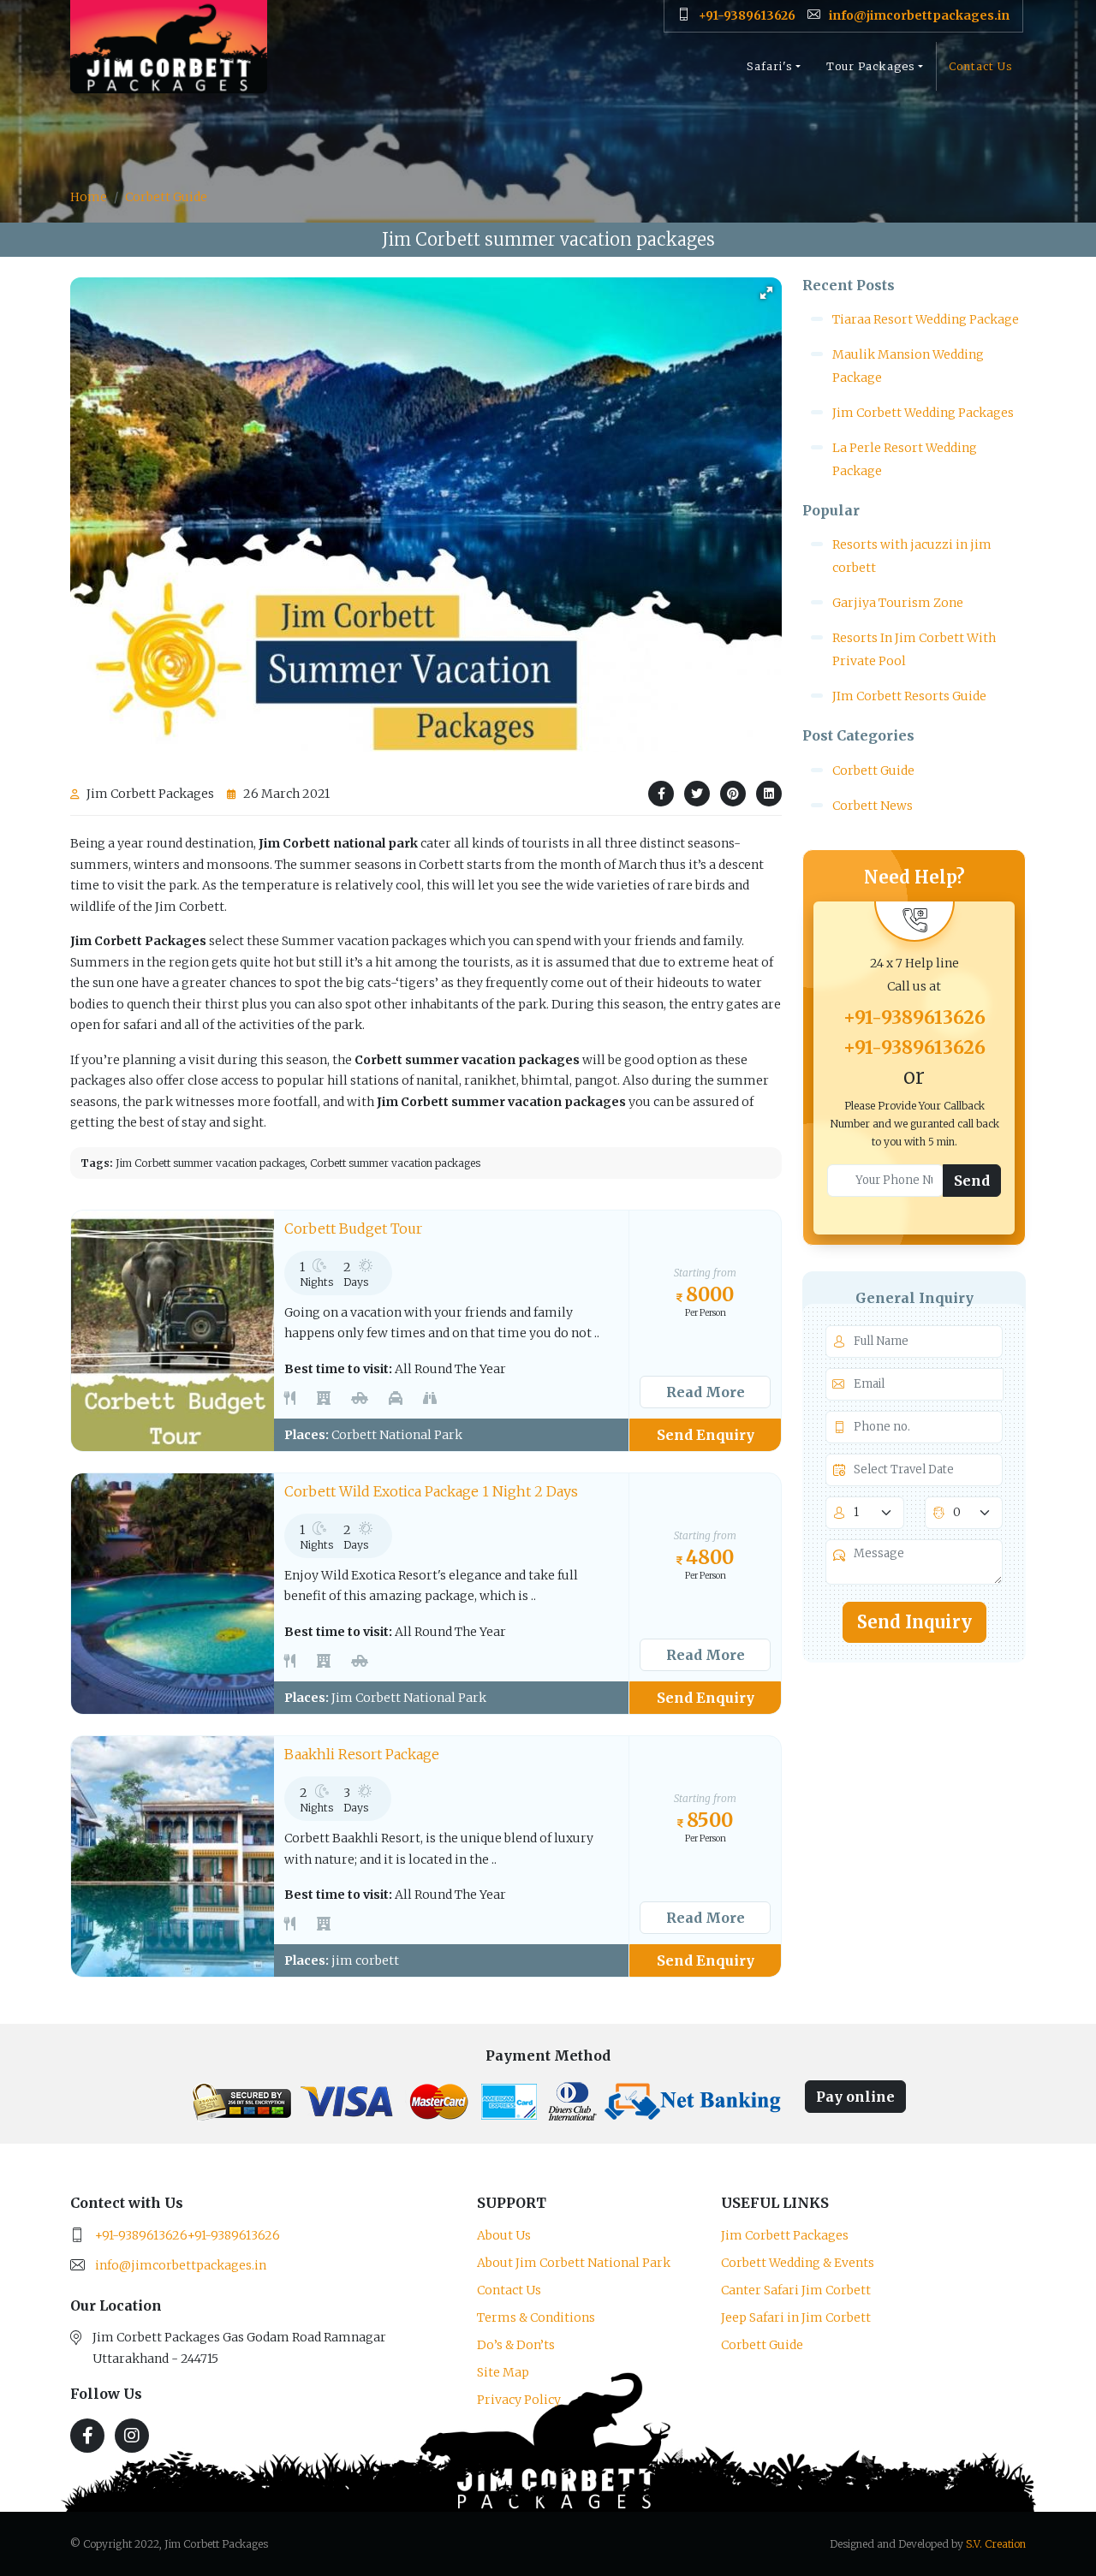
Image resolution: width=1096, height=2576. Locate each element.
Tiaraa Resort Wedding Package (926, 319)
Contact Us (981, 66)
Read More (706, 1392)
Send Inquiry (914, 1622)
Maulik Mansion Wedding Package (908, 366)
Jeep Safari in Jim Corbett (796, 2317)
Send (972, 1181)
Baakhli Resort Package (362, 1754)
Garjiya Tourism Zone (898, 603)
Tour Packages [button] (871, 66)
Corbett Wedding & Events (798, 2263)
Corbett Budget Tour (353, 1229)
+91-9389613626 (914, 1017)
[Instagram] (132, 2436)
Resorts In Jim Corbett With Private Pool (914, 649)
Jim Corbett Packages (785, 2235)
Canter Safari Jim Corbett (796, 2290)
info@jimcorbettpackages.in (181, 2265)
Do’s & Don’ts (516, 2345)
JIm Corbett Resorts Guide (909, 696)
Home (89, 197)
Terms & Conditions (536, 2317)
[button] (766, 293)
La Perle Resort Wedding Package (905, 459)
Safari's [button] (770, 66)
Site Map (503, 2372)
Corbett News (873, 806)
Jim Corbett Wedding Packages (923, 413)
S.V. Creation (996, 2544)
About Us (504, 2235)
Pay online (855, 2097)
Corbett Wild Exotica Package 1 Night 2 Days (431, 1491)
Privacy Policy (519, 2400)
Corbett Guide (166, 197)
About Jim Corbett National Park (574, 2263)
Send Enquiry (706, 1435)
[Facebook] (87, 2436)
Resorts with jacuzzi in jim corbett (912, 556)
